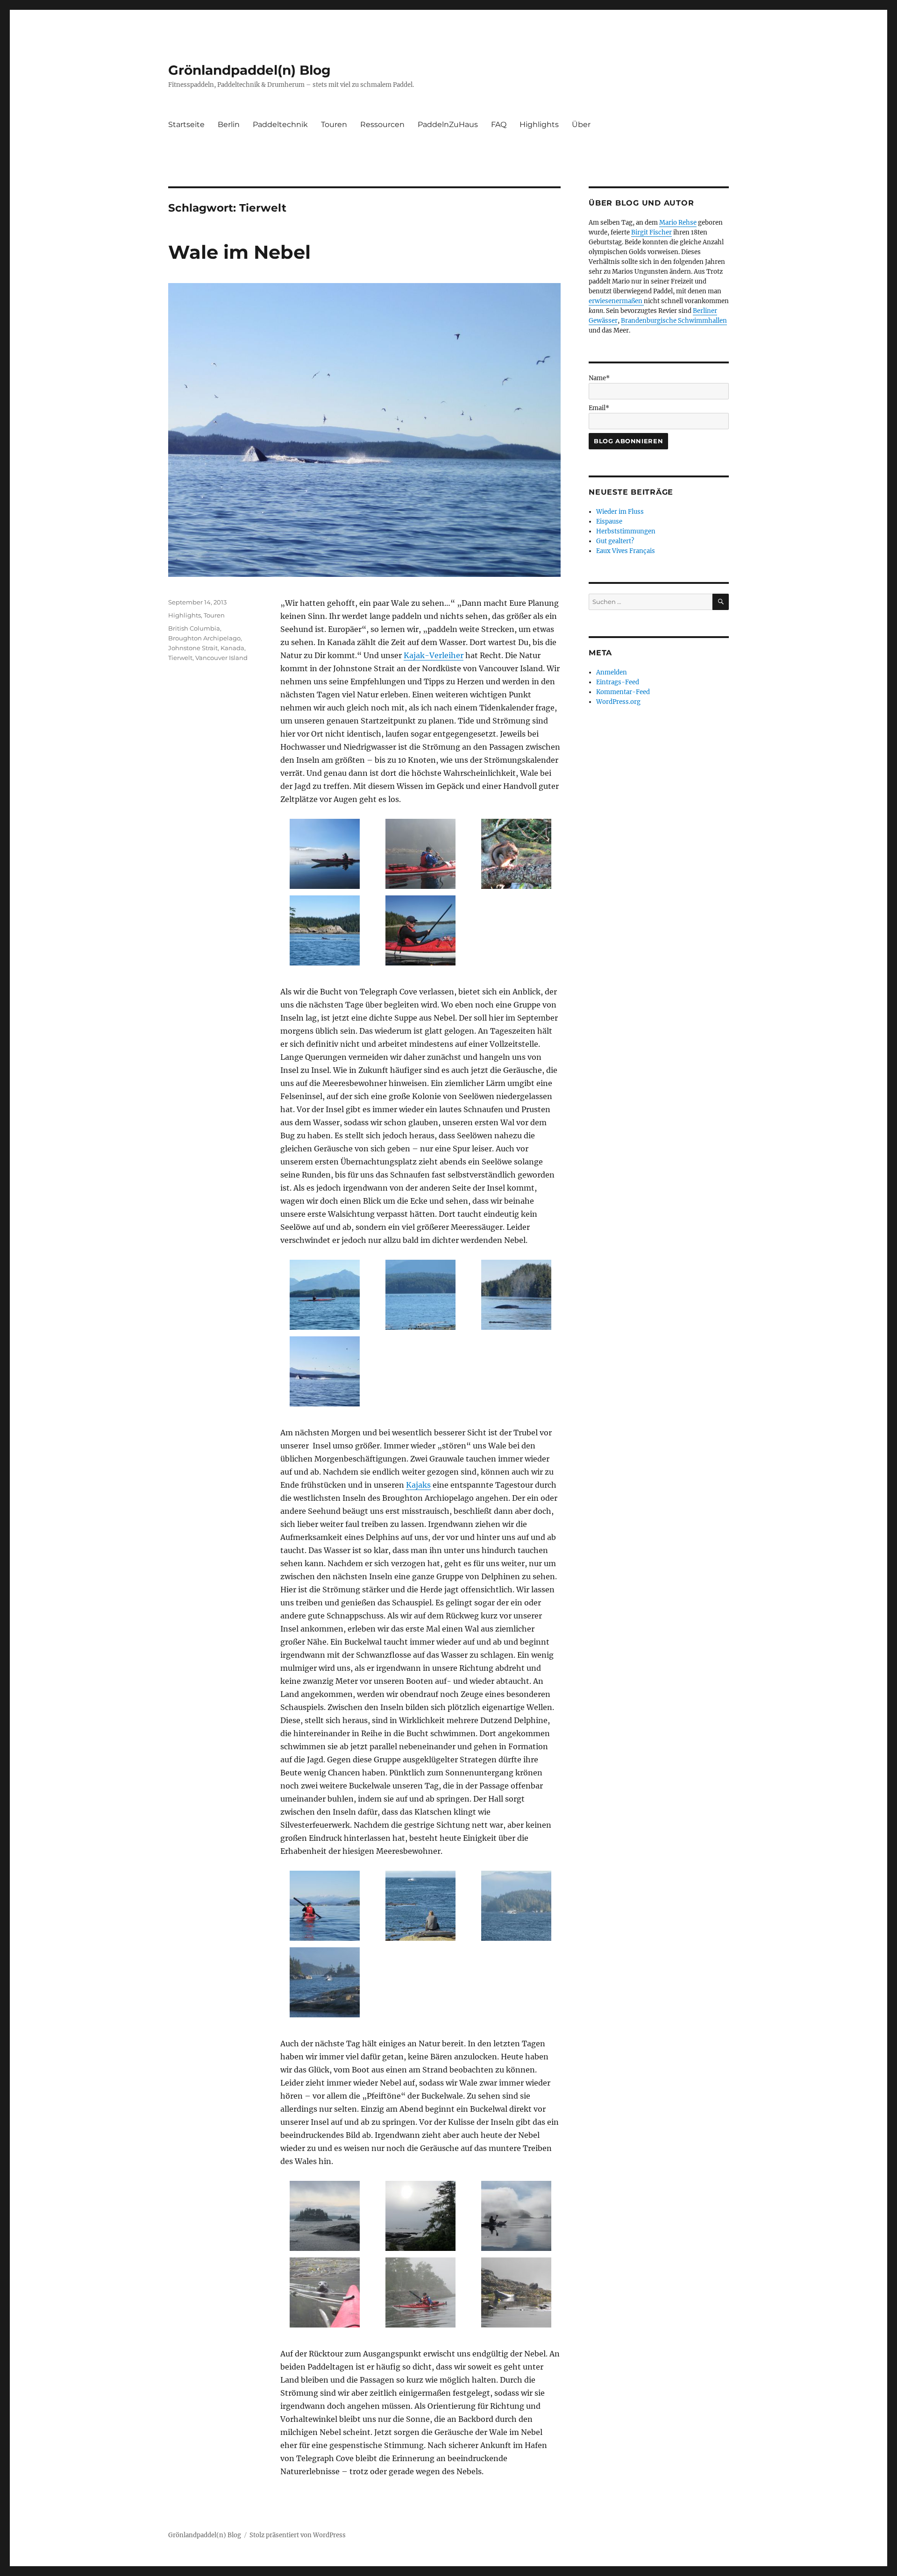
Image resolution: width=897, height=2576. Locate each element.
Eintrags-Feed (618, 682)
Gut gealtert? (615, 541)
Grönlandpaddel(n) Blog (249, 70)
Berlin (229, 124)
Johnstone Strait (193, 648)
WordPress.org (618, 702)
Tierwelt (180, 658)
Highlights (539, 124)
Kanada (232, 648)
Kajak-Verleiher (434, 655)
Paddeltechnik (280, 124)
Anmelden (612, 672)
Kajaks (418, 1485)
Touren (334, 124)
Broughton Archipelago (204, 638)
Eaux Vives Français (626, 551)
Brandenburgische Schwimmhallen (674, 321)
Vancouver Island (221, 658)
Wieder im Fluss (620, 512)
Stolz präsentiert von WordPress (298, 2535)
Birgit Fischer (651, 232)
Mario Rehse (678, 223)
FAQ (499, 124)
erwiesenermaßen (616, 301)
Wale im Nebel (239, 252)
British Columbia (194, 628)
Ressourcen (382, 124)
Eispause (609, 522)
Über (581, 124)
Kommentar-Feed (623, 692)
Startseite (186, 124)
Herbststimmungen (626, 531)
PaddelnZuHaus (448, 124)
